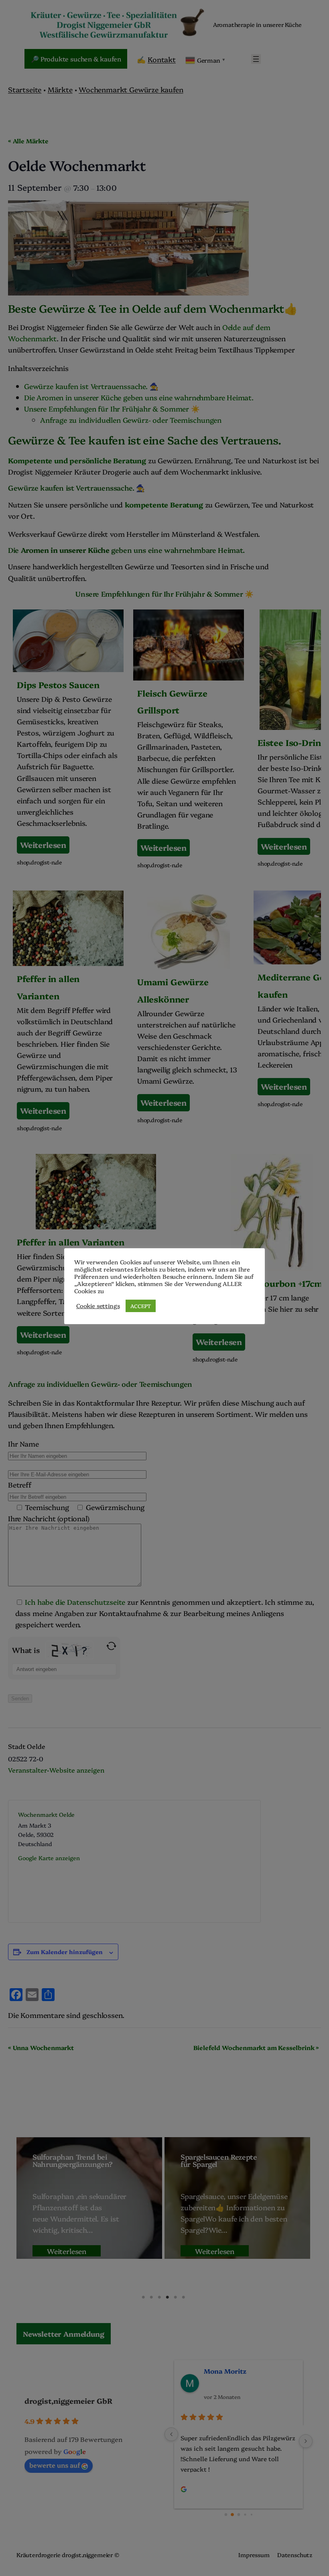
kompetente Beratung (164, 504)
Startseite (25, 89)
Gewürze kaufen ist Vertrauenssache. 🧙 (91, 386)
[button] (64, 2333)
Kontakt (162, 59)
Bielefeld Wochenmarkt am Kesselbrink (256, 2047)
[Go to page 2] (239, 2515)
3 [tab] (159, 2297)
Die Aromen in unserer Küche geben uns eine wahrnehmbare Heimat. (139, 397)
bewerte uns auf (55, 2465)
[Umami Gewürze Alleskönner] (189, 1008)
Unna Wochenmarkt (41, 2047)
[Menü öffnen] (256, 59)
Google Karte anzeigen (49, 1858)
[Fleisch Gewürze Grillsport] (189, 741)
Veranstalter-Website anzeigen (56, 1770)
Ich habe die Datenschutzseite (75, 1602)
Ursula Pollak (226, 2371)
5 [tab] (175, 2297)
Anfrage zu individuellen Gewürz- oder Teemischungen (131, 420)
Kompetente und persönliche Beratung (78, 460)
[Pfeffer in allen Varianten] (68, 1013)
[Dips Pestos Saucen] (68, 739)
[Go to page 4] (251, 2514)
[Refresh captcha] (111, 1646)
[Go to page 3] (245, 2515)
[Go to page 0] (226, 2514)
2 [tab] (151, 2297)
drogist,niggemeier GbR (68, 2401)
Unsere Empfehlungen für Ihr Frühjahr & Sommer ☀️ (112, 408)
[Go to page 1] (232, 2515)
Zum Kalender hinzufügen (65, 1952)
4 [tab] (167, 2297)
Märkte (60, 89)
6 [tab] (183, 2297)
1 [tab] (143, 2297)
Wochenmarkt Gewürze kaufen (131, 89)
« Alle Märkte (28, 141)
